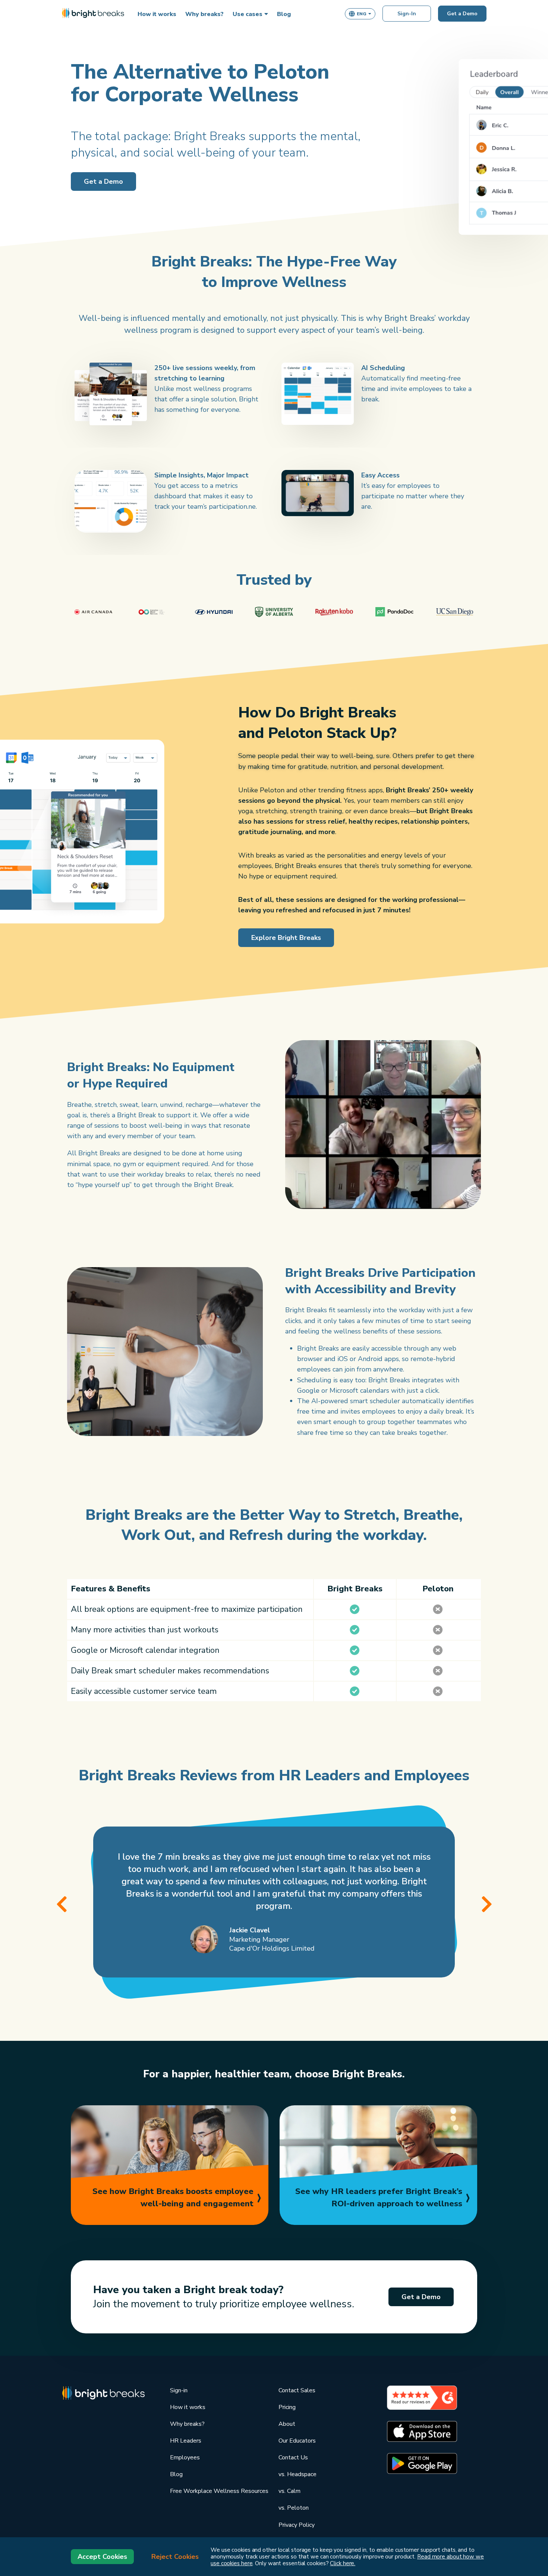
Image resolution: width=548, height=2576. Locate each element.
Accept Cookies (102, 2557)
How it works (188, 2407)
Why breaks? (187, 2424)
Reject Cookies (175, 2557)
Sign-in (179, 2390)
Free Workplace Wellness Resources (219, 2491)
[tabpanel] (274, 1902)
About (287, 2424)
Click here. (343, 2563)
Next (486, 1903)
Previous (62, 1903)
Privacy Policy (297, 2525)
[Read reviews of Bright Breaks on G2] (422, 2397)
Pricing (287, 2407)
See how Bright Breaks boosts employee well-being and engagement (173, 2198)
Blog (176, 2474)
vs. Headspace (297, 2474)
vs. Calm (289, 2491)
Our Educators (297, 2441)
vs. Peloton (294, 2508)
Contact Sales (297, 2390)
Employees (185, 2457)
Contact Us (293, 2457)
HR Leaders (186, 2441)
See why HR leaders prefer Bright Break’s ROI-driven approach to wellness (379, 2198)
